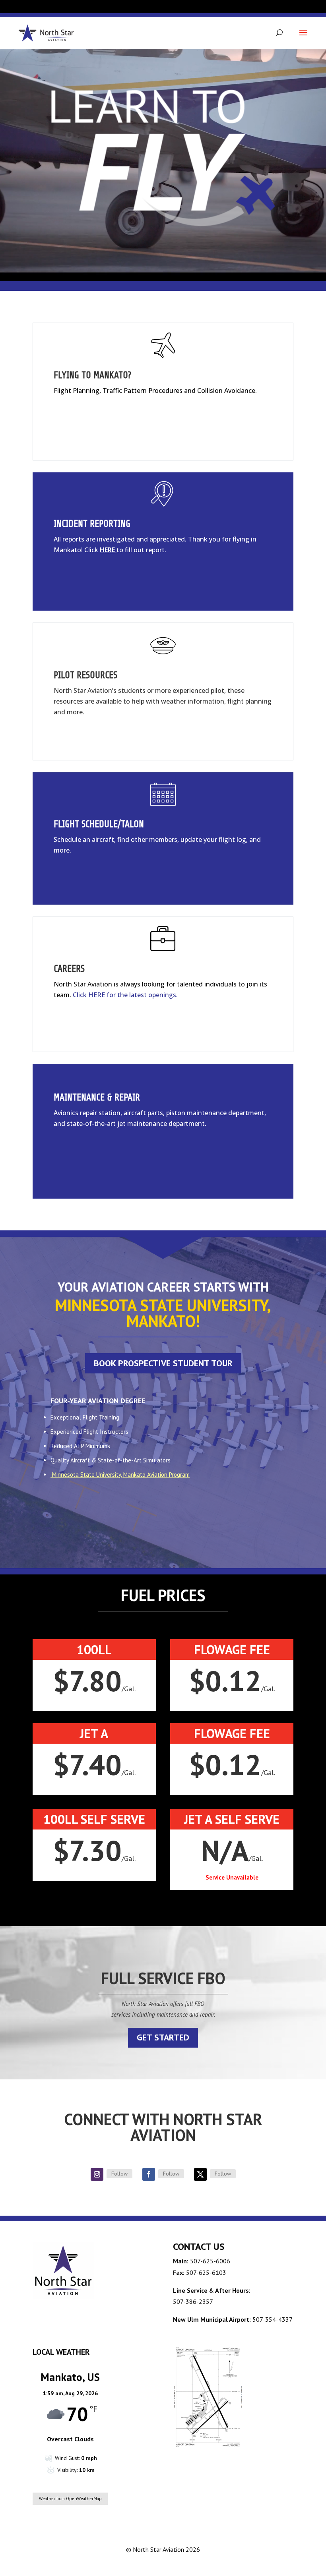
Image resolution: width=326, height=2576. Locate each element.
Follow (119, 2174)
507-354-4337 (273, 2319)
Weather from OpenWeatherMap (70, 2499)
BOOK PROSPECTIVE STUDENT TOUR (163, 1363)
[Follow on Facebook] (149, 2174)
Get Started (163, 2037)
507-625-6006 (210, 2261)
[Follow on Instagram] (97, 2174)
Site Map (279, 2564)
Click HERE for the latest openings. (125, 995)
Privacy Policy (244, 2564)
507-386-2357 (193, 2301)
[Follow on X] (200, 2174)
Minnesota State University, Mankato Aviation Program (121, 1475)
